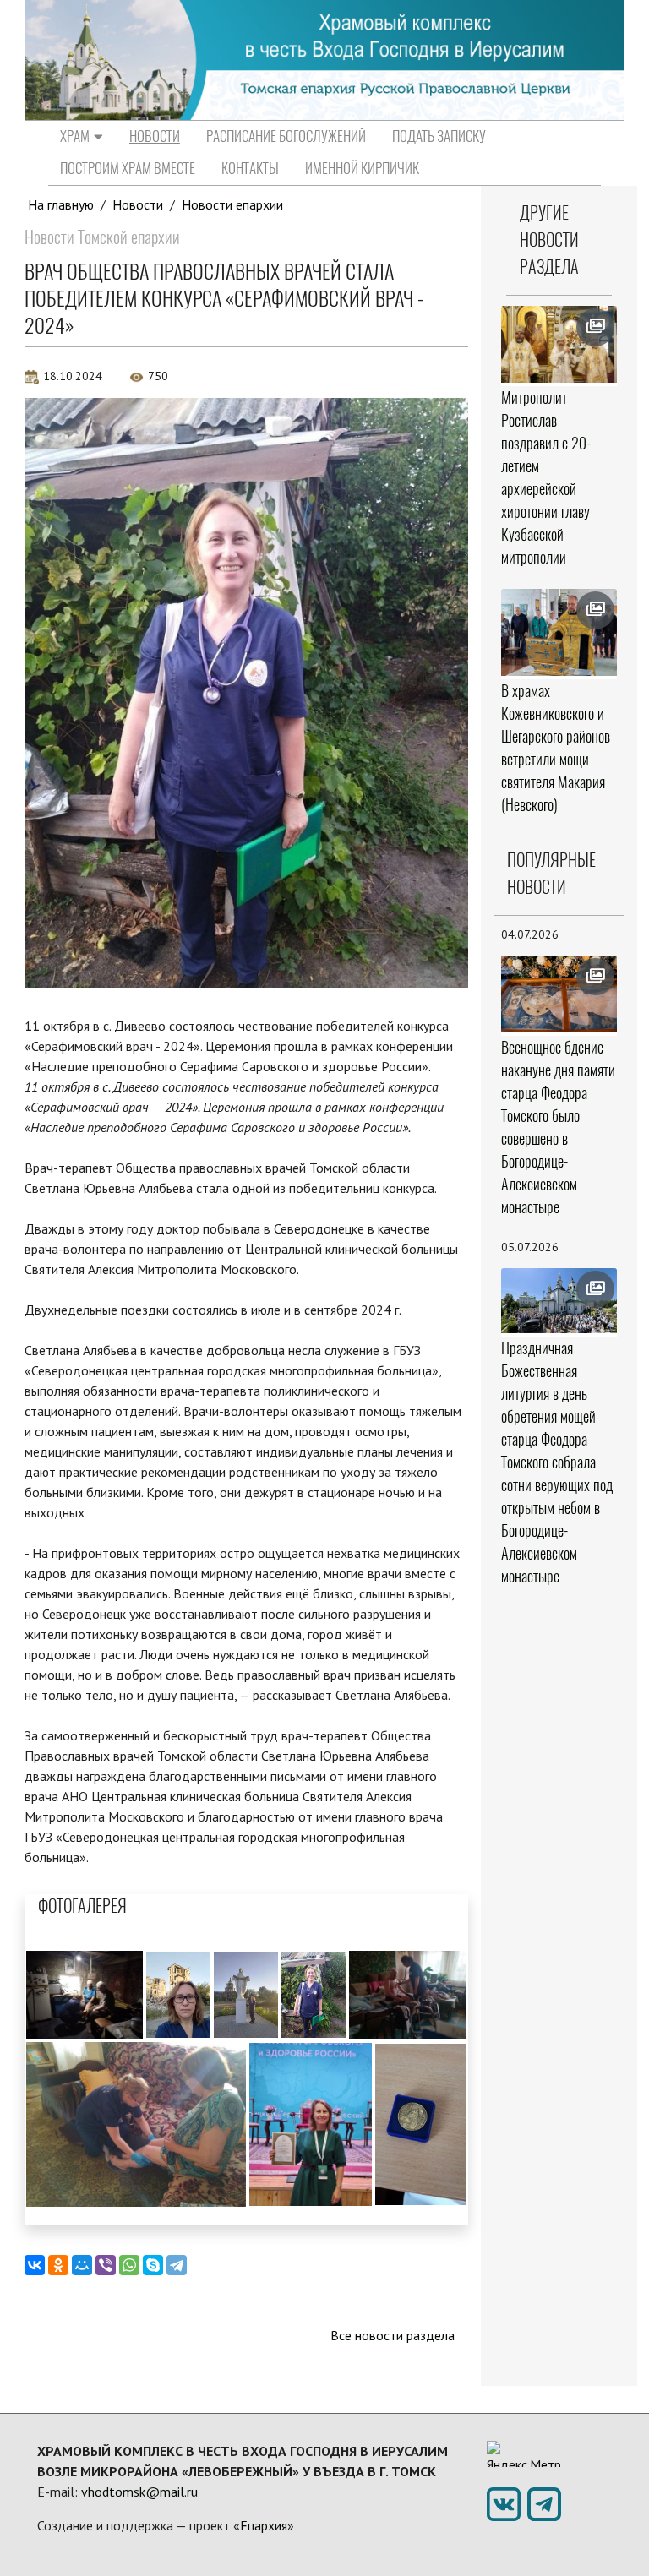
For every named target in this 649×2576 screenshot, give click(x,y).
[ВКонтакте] (35, 2265)
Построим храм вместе (128, 168)
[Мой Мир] (82, 2265)
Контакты (250, 168)
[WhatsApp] (129, 2265)
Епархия (264, 2525)
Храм (75, 136)
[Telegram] (177, 2265)
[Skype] (153, 2265)
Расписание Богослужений (286, 136)
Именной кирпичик (362, 168)
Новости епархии (232, 204)
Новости (155, 136)
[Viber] (106, 2265)
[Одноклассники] (58, 2265)
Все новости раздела (393, 2335)
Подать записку (439, 136)
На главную (61, 204)
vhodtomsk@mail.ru (139, 2492)
